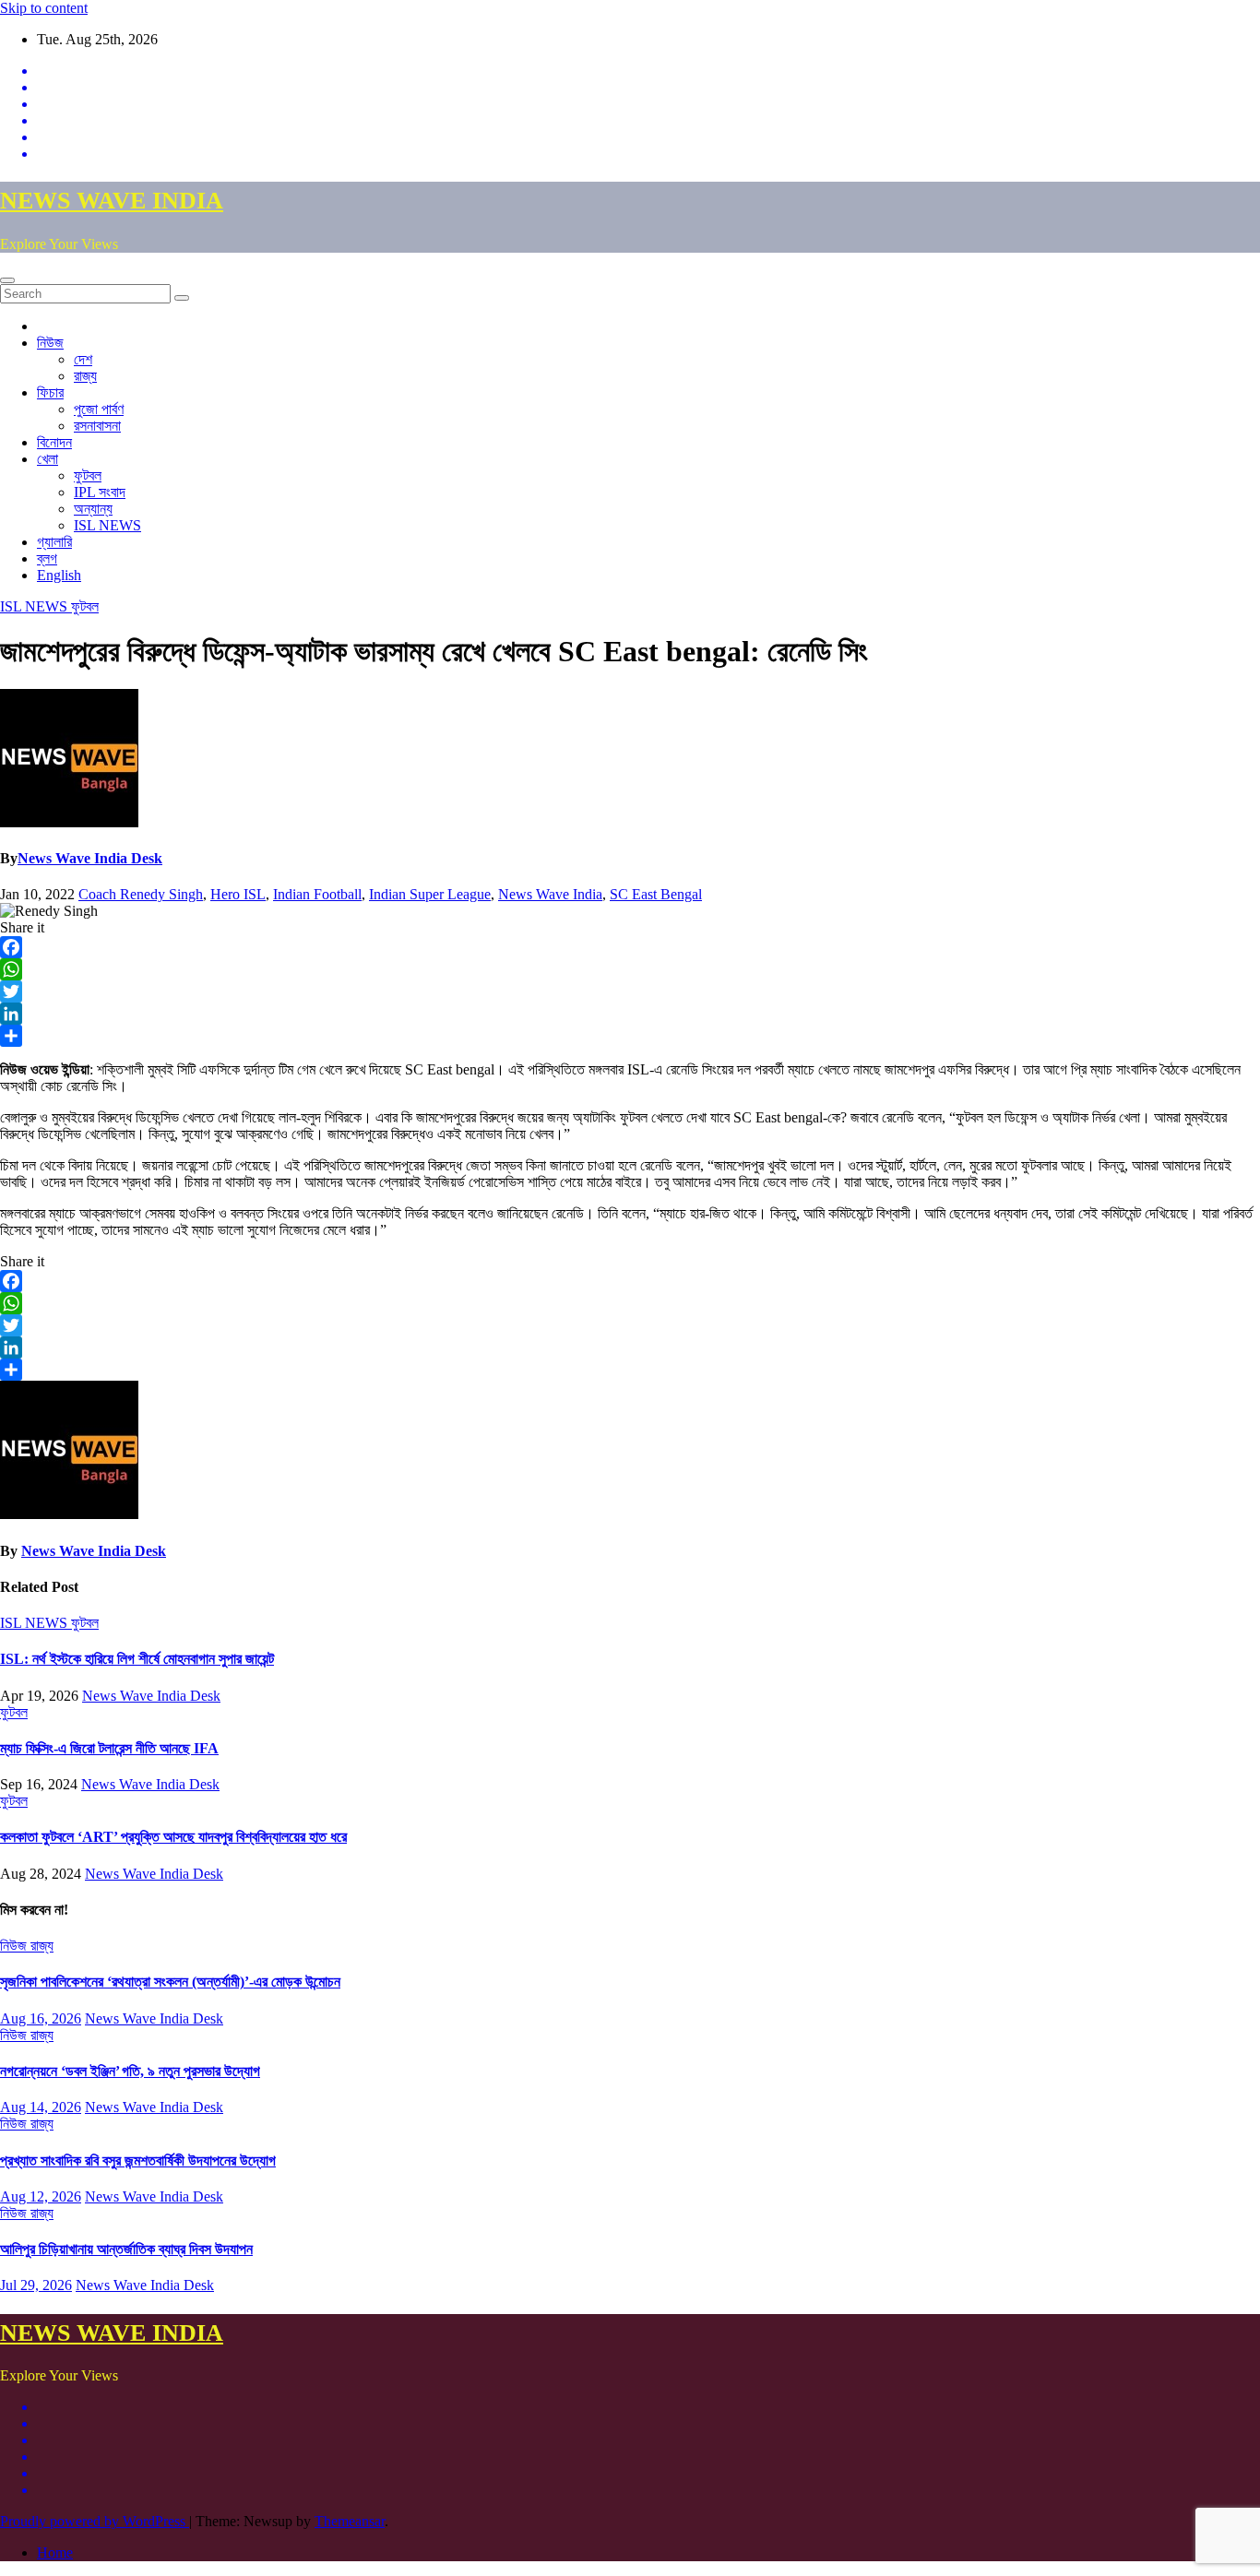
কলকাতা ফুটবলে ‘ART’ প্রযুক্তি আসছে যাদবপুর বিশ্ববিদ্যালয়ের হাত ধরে (173, 1837)
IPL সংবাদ (100, 492)
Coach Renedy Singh (141, 894)
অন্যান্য (93, 509)
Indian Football (317, 894)
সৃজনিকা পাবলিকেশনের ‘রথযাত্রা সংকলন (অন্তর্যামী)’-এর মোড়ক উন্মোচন (170, 1982)
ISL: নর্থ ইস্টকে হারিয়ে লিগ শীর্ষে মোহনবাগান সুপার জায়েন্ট (137, 1659)
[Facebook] (630, 947)
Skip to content (44, 8)
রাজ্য (85, 376)
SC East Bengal (656, 894)
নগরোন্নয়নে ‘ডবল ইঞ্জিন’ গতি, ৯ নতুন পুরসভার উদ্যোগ (130, 2071)
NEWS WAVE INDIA (112, 201)
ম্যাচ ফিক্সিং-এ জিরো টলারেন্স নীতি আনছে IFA (109, 1748)
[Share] (630, 1036)
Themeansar (350, 2521)
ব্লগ (47, 558)
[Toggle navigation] (7, 280)
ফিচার (50, 392)
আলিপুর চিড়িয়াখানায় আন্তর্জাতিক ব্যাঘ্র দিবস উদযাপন (126, 2249)
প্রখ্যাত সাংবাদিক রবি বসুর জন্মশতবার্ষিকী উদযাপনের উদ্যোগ (138, 2161)
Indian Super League (430, 894)
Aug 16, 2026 (41, 2018)
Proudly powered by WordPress (95, 2521)
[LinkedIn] (630, 1014)
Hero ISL (238, 894)
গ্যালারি (54, 542)
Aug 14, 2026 (41, 2107)
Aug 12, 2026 (41, 2196)
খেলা (48, 459)
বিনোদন (54, 442)
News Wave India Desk (90, 858)
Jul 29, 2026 (36, 2285)
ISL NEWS (107, 525)
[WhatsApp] (630, 969)
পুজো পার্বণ (99, 409)
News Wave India (550, 894)
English (59, 575)
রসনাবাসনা (97, 426)
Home (55, 2552)
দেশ (83, 359)
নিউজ (50, 343)
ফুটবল (88, 475)
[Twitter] (630, 991)
